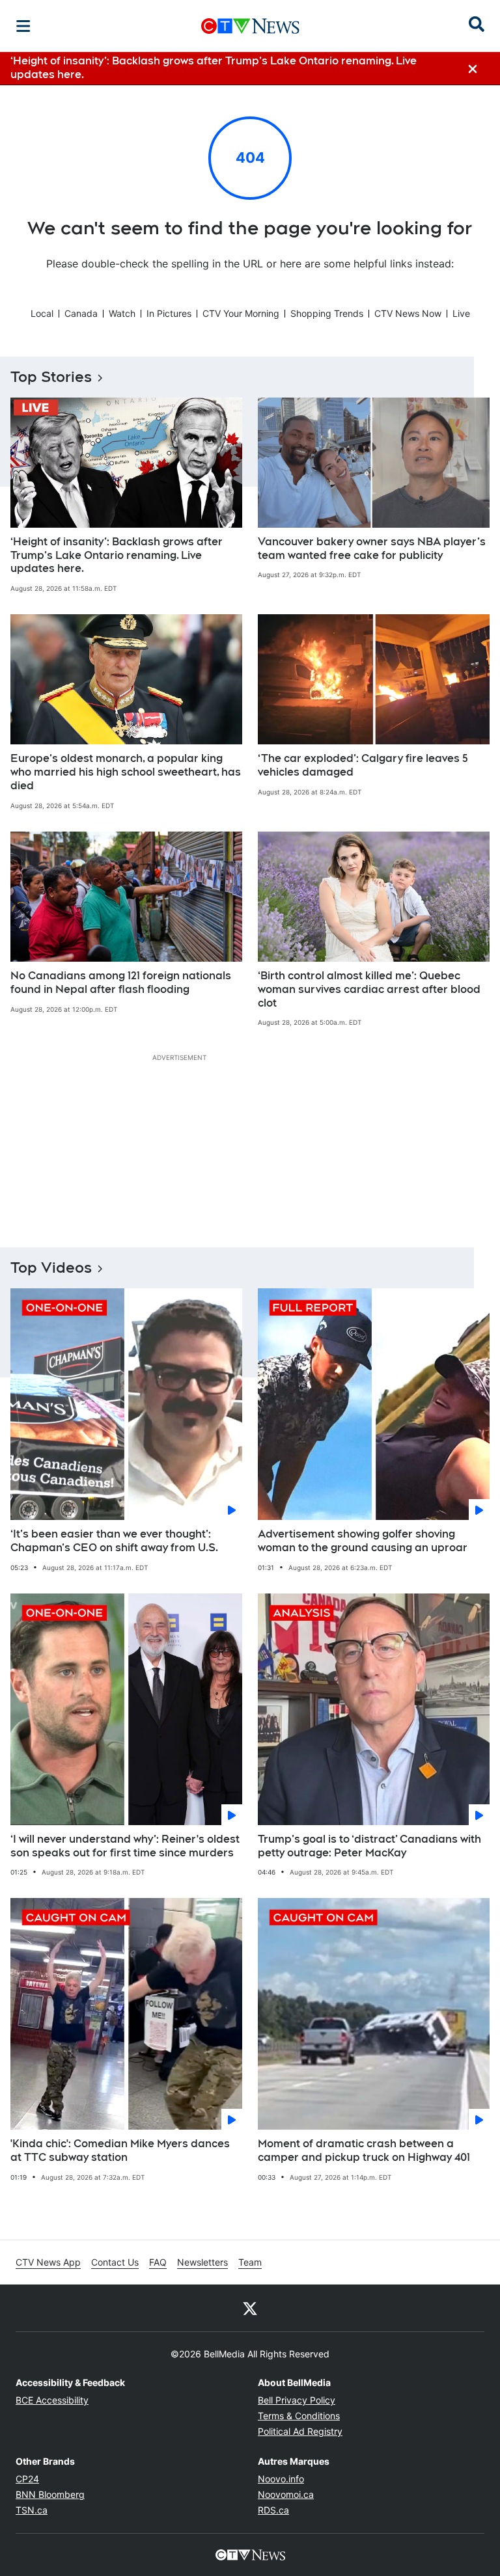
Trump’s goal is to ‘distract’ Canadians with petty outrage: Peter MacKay (369, 1846)
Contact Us (115, 2262)
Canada (81, 313)
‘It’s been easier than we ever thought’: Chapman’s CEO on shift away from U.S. (114, 1541)
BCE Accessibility (52, 2400)
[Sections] (23, 26)
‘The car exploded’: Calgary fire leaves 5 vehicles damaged (363, 765)
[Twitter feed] (250, 2308)
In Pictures (169, 313)
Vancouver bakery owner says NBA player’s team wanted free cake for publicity (372, 549)
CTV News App (48, 2262)
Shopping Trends (327, 313)
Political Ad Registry (300, 2431)
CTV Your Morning (241, 313)
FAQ (158, 2262)
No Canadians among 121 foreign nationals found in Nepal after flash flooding (121, 983)
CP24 (27, 2479)
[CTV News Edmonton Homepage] (250, 26)
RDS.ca (273, 2510)
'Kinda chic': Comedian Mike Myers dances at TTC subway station (120, 2150)
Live (461, 313)
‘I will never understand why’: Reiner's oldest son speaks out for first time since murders (125, 1846)
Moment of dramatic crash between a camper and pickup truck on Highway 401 (364, 2150)
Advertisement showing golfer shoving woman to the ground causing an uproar (363, 1541)
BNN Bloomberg (50, 2494)
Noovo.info (281, 2479)
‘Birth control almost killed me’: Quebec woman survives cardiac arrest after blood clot (369, 989)
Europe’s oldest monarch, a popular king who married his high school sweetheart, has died (126, 772)
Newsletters (202, 2262)
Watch (122, 313)
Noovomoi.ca (286, 2494)
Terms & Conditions (299, 2416)
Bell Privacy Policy (297, 2400)
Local (42, 313)
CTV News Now (408, 313)
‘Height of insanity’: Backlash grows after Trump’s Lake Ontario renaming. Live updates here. (117, 555)
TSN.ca (32, 2510)
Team (250, 2262)
